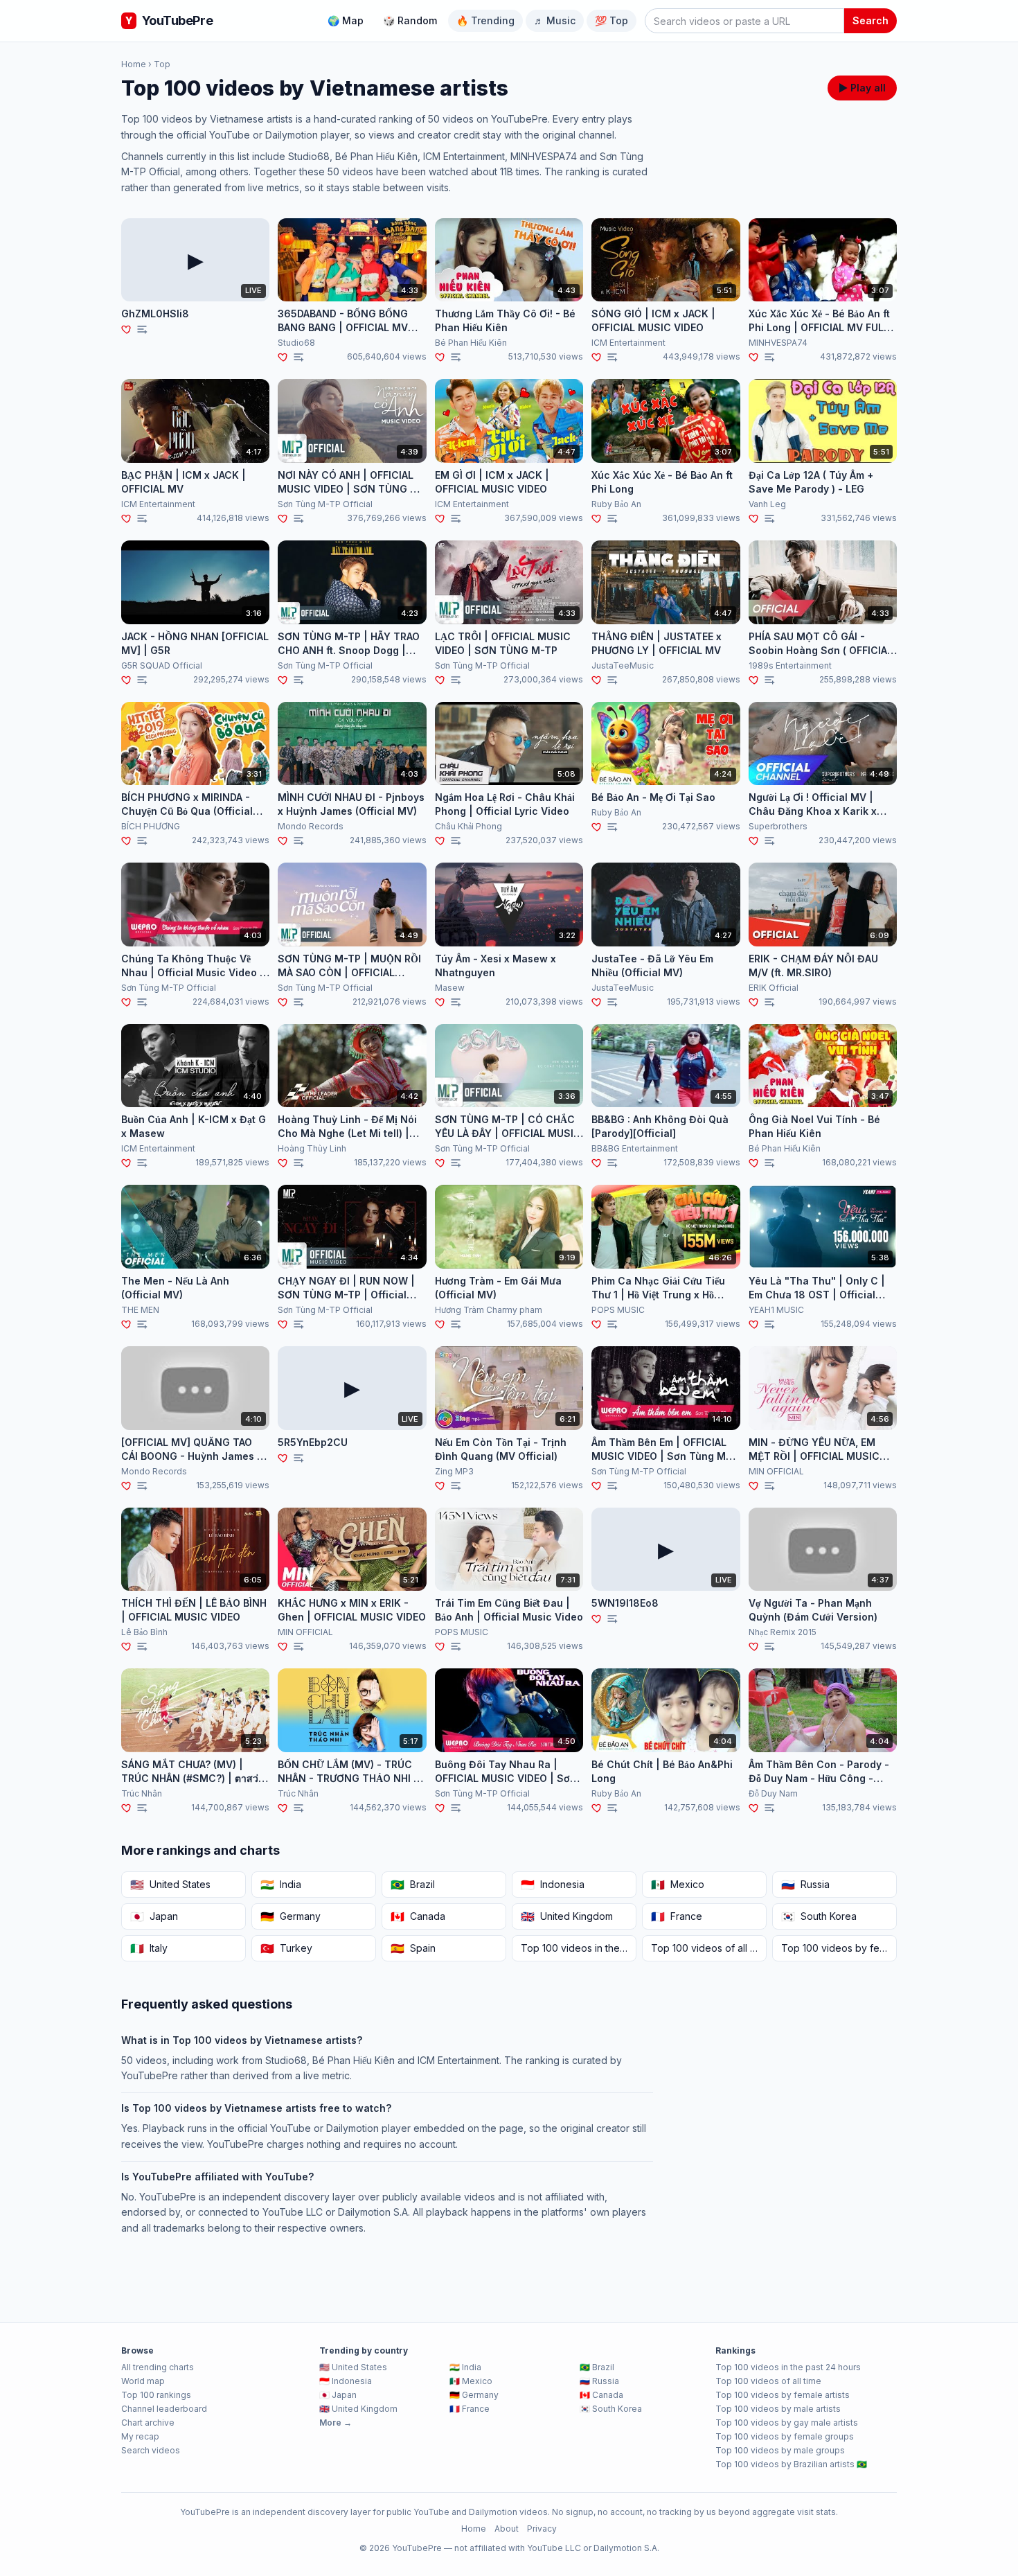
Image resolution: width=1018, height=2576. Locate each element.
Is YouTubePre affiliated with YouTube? (217, 2177)
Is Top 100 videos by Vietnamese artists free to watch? (256, 2108)
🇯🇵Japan (338, 2395)
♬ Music (555, 20)
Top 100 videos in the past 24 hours (788, 2367)
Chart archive (148, 2423)
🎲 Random (410, 20)
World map (143, 2381)
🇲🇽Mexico (471, 2381)
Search (870, 20)
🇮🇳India (465, 2367)
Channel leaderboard (164, 2409)
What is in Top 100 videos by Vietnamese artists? (242, 2040)
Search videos (151, 2450)
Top (162, 64)
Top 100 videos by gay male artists (787, 2423)
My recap (140, 2436)
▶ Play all (862, 88)
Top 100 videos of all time (768, 2381)
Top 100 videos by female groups (785, 2436)
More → (336, 2423)
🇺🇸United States (353, 2367)
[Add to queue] (142, 329)
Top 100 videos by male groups (780, 2450)
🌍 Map (346, 20)
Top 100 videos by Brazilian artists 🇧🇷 (791, 2464)
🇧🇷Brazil (597, 2367)
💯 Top (611, 20)
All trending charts (158, 2367)
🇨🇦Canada (601, 2395)
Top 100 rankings (156, 2395)
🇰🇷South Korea (611, 2409)
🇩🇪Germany (474, 2395)
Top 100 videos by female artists (783, 2395)
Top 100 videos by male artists (778, 2409)
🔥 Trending (485, 20)
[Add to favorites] (127, 329)
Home (134, 64)
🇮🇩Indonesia (346, 2381)
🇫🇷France (470, 2409)
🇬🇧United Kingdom (358, 2409)
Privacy (542, 2529)
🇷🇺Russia (599, 2381)
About (507, 2529)
